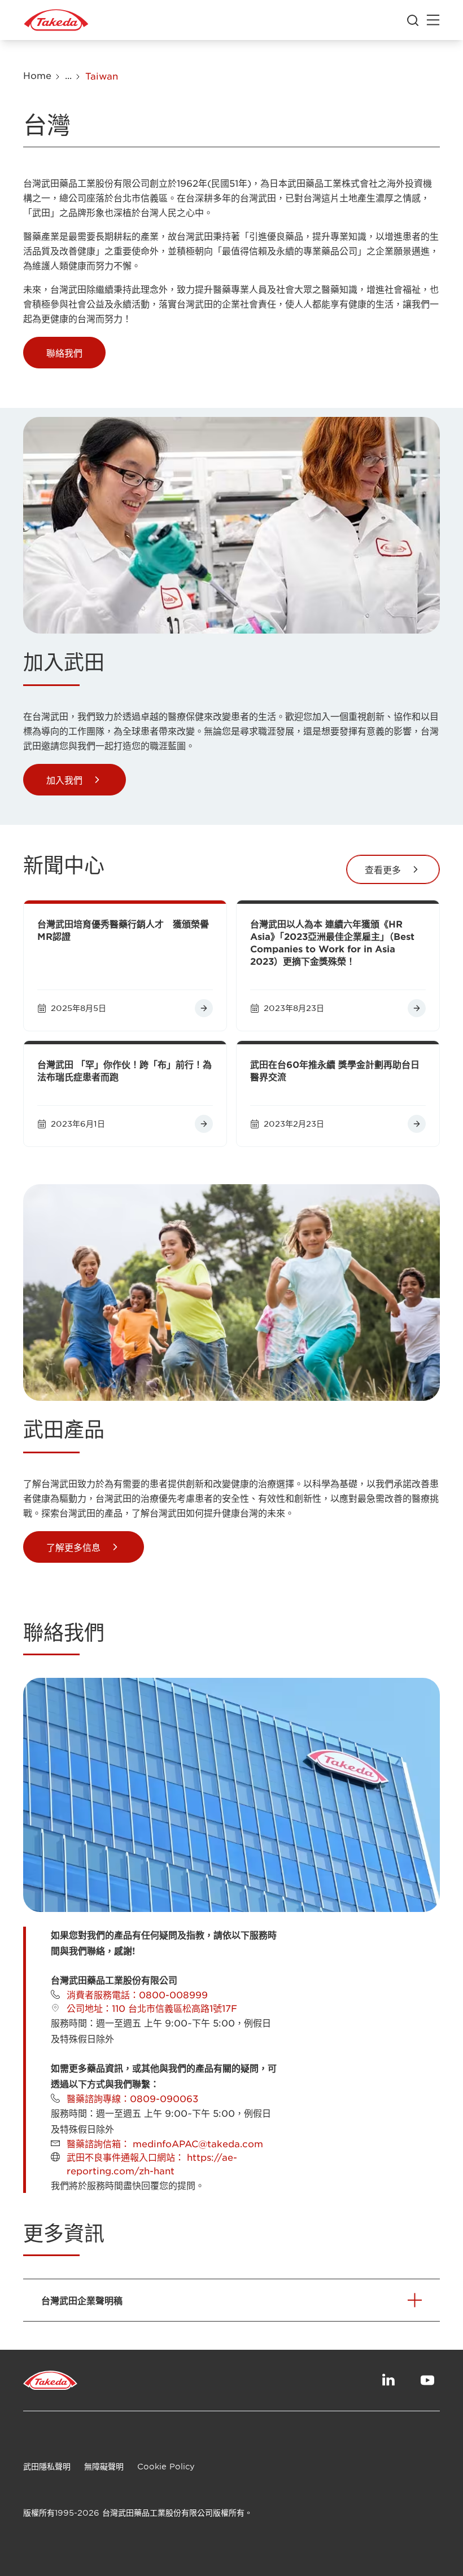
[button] (64, 353)
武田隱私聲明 (47, 2466)
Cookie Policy (166, 2466)
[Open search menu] (413, 20)
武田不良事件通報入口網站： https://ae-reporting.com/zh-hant (152, 2164)
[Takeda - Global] (56, 20)
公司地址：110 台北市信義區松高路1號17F (152, 2008)
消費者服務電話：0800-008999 (137, 1994)
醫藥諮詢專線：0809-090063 (132, 2098)
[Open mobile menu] (433, 20)
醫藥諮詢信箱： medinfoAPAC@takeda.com (165, 2143)
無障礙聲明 (104, 2466)
